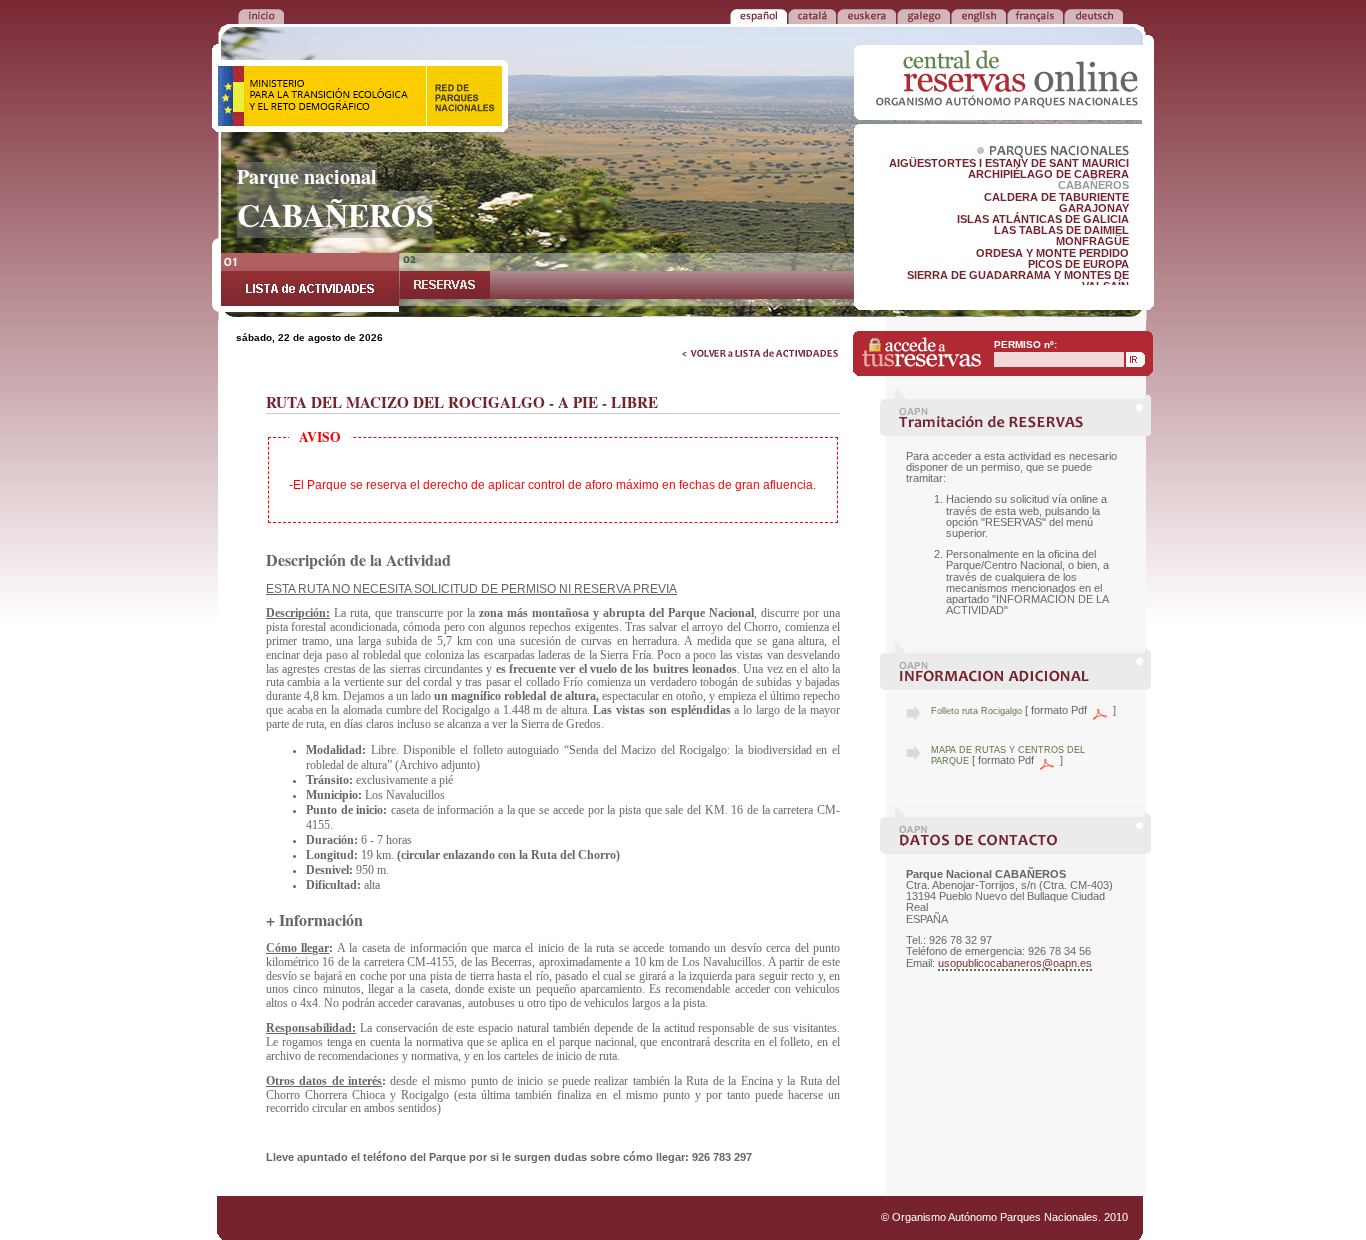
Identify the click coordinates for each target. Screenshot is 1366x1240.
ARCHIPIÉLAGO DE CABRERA (1048, 174)
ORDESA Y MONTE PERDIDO (1052, 253)
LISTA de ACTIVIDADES (310, 282)
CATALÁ (812, 15)
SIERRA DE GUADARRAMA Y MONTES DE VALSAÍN (1018, 280)
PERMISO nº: (1025, 344)
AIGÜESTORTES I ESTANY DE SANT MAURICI (1009, 163)
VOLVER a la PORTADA (261, 15)
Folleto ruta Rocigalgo (976, 711)
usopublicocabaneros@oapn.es (1015, 963)
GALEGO (923, 15)
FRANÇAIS (1035, 15)
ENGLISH (978, 15)
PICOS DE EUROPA (1078, 264)
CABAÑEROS (1093, 185)
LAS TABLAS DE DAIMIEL (1061, 230)
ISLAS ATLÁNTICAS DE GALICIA (1043, 219)
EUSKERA (866, 15)
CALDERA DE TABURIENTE (1056, 197)
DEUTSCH (1093, 15)
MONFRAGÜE (1092, 241)
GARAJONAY (1094, 208)
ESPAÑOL (758, 15)
